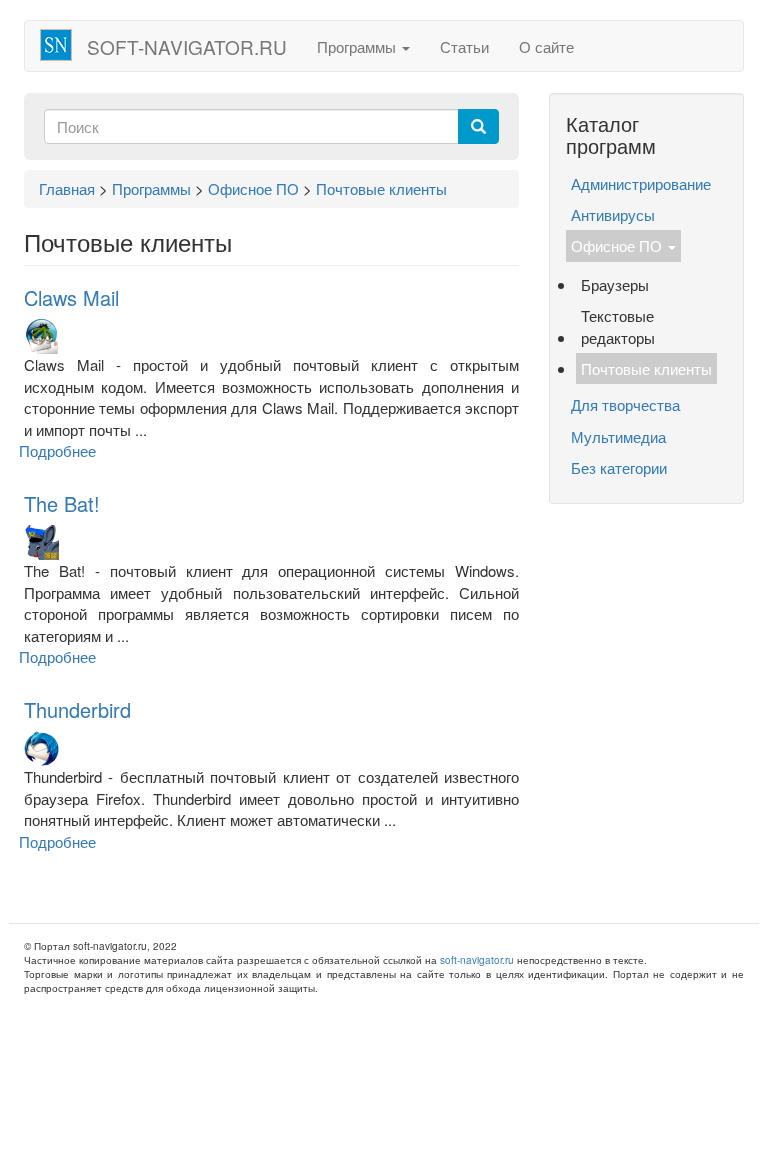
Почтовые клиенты (646, 368)
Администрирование (641, 183)
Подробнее (57, 450)
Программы (358, 46)
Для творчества (625, 404)
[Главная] (63, 45)
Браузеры (615, 284)
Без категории (619, 467)
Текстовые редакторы (618, 326)
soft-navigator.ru (187, 46)
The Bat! (62, 503)
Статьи (464, 46)
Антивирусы (613, 214)
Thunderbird (77, 709)
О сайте (546, 46)
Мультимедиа (618, 436)
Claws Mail (71, 297)
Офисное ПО (618, 245)
